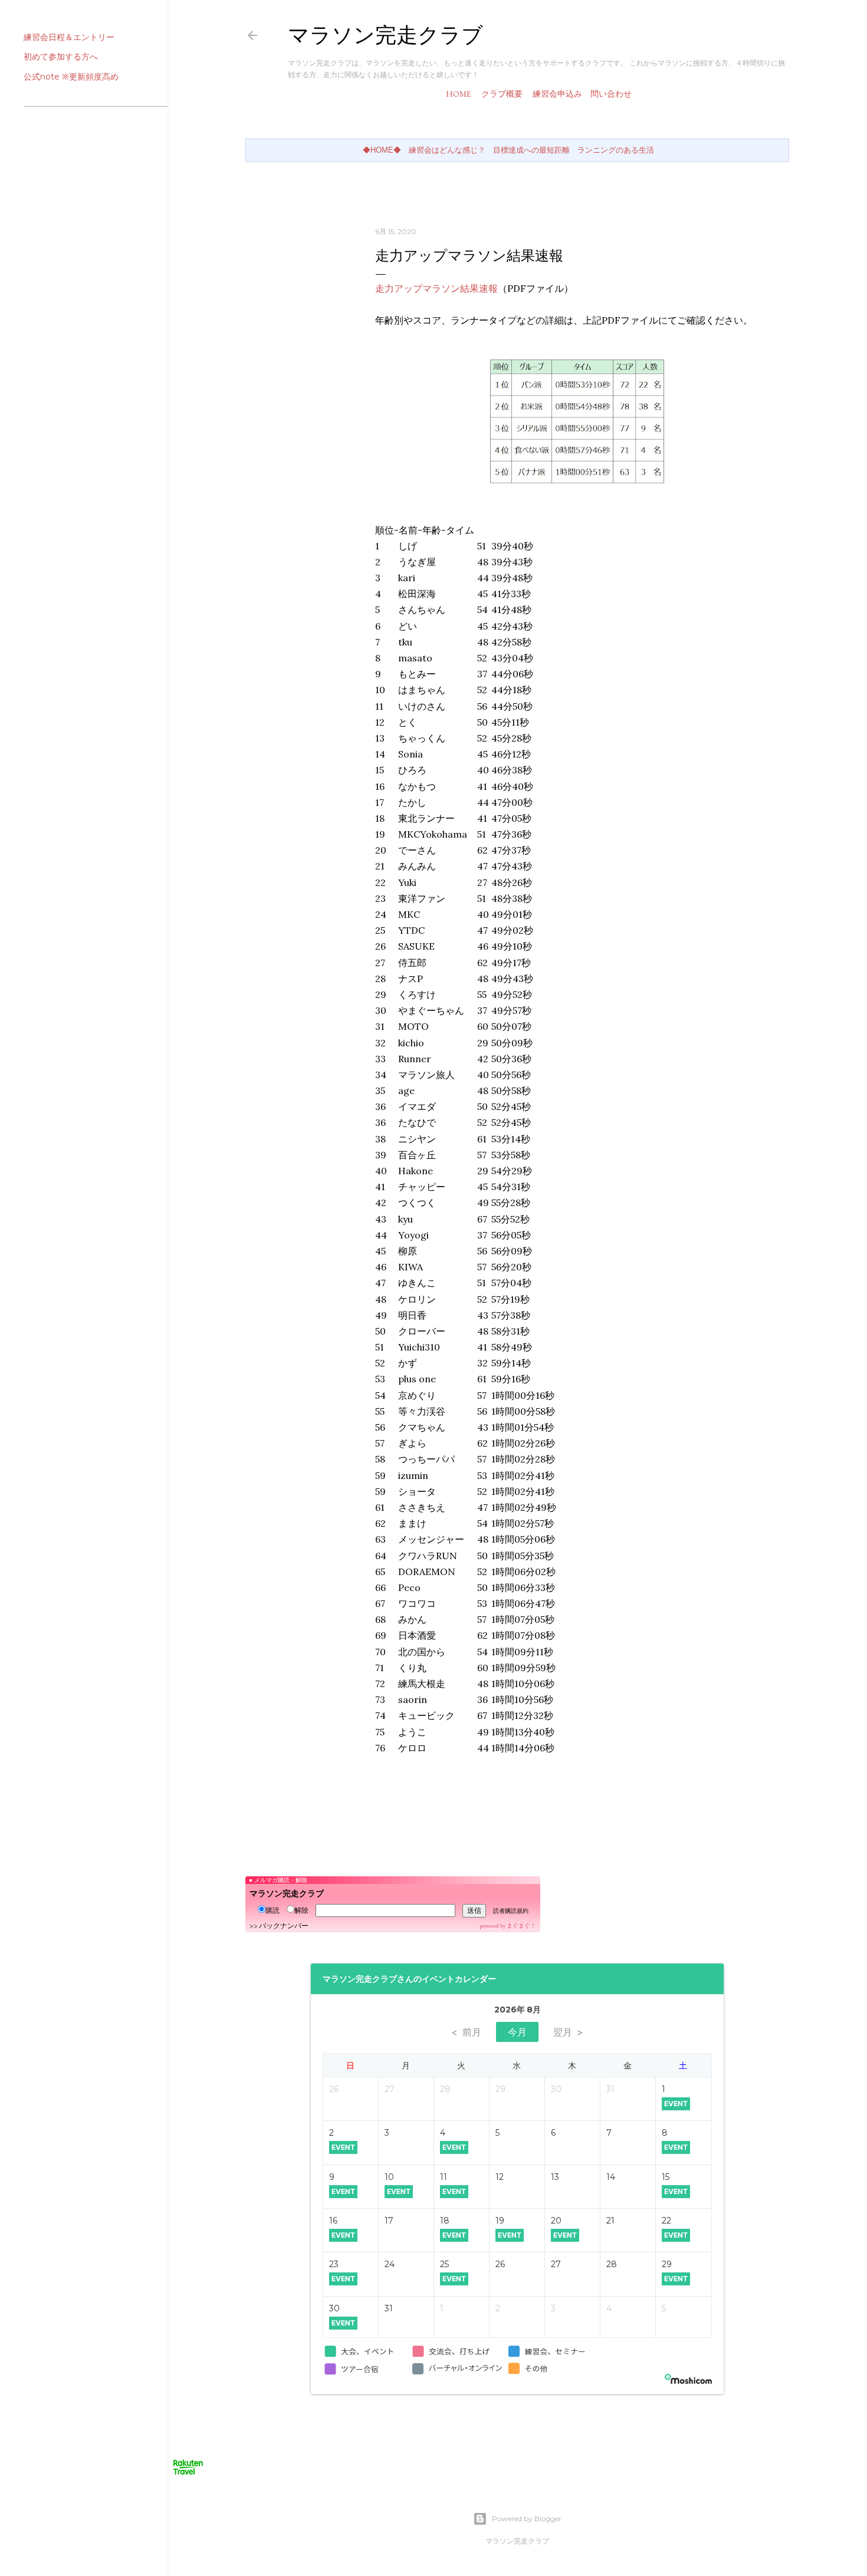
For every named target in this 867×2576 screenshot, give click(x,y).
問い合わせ (611, 94)
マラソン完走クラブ (385, 35)
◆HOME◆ (382, 150)
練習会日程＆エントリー (69, 37)
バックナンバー (284, 1926)
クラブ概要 (502, 94)
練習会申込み (557, 94)
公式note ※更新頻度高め (71, 77)
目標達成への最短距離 (531, 150)
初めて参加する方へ (61, 57)
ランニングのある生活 (616, 150)
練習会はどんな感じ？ (447, 150)
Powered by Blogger (527, 2519)
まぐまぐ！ (521, 1926)
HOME (459, 94)
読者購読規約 (511, 1911)
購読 (272, 1910)
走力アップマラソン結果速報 (436, 288)
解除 (301, 1910)
